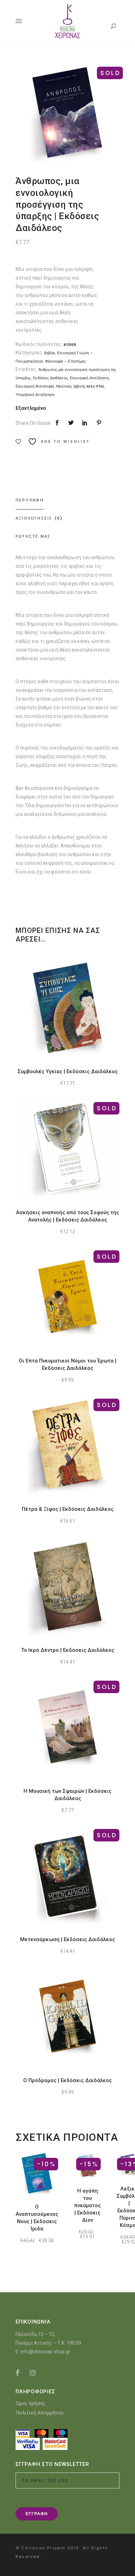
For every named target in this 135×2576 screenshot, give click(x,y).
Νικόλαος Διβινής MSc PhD (80, 386)
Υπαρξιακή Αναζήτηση (35, 395)
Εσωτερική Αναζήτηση (89, 378)
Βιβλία (49, 353)
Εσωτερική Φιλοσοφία (35, 386)
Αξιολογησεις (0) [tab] (39, 518)
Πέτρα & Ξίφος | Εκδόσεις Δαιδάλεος (68, 1509)
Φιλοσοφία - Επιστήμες (66, 361)
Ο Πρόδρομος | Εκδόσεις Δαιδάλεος (67, 2080)
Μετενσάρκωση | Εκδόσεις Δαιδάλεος (67, 1939)
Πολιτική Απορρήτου (40, 2413)
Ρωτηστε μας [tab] (33, 536)
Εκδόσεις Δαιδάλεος (50, 378)
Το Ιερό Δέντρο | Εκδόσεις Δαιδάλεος (68, 1650)
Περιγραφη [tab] (30, 500)
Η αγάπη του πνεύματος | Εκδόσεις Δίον (87, 2205)
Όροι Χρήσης (30, 2403)
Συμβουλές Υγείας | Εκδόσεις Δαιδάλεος (68, 1071)
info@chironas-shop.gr (45, 2352)
